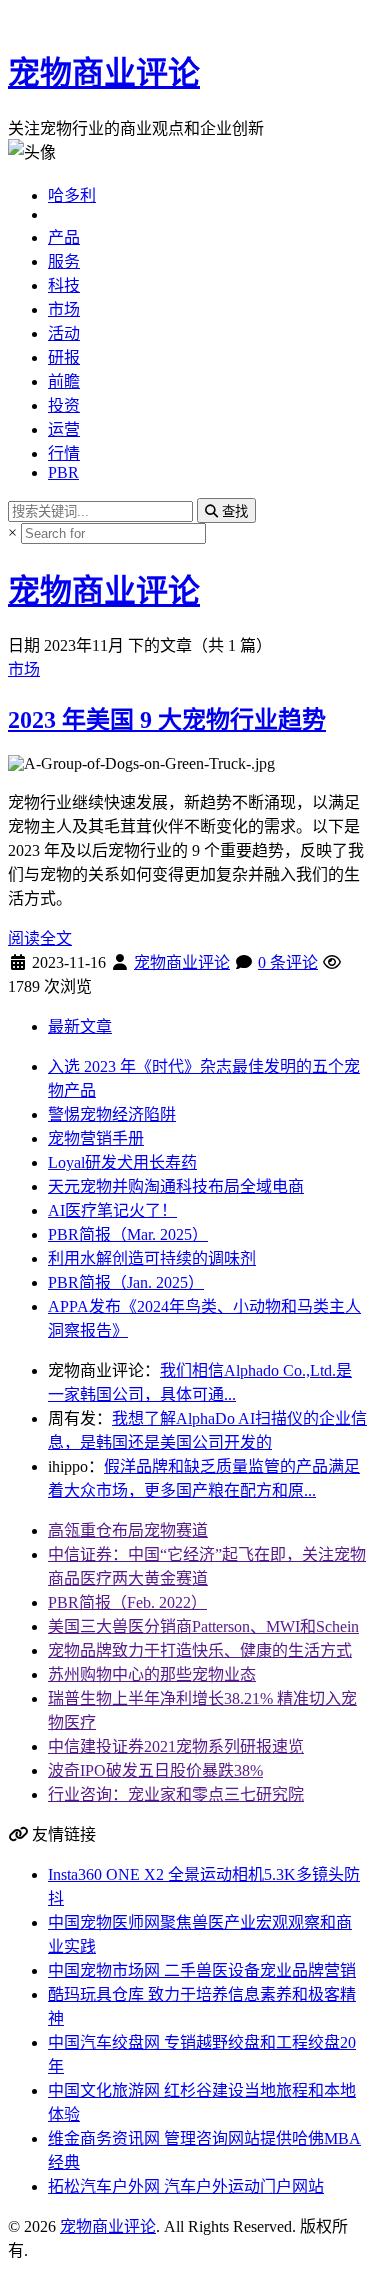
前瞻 (64, 381)
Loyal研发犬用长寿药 (122, 1162)
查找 (233, 511)
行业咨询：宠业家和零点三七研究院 (176, 1794)
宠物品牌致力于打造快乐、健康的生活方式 (200, 1650)
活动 (64, 333)
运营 (64, 429)
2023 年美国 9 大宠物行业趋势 (167, 720)
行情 (64, 453)
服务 (64, 261)
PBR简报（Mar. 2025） (128, 1234)
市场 (64, 309)
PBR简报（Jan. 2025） (126, 1282)
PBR (63, 472)
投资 (64, 405)
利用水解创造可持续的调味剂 (152, 1258)
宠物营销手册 (96, 1138)
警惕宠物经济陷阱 (112, 1114)
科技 (64, 285)
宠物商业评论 (104, 73)
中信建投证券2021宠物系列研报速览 (176, 1746)
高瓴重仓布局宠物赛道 (128, 1530)
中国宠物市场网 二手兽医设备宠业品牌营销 (202, 1970)
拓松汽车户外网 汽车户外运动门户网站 (186, 2186)
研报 (64, 357)
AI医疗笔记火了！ (112, 1210)
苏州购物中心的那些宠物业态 (152, 1674)
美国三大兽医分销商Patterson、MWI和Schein (203, 1626)
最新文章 (80, 1026)
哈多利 (72, 195)
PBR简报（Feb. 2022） (127, 1602)
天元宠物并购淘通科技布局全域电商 (176, 1186)
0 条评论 (288, 962)
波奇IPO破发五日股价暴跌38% (155, 1770)
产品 (64, 237)
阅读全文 (40, 938)
